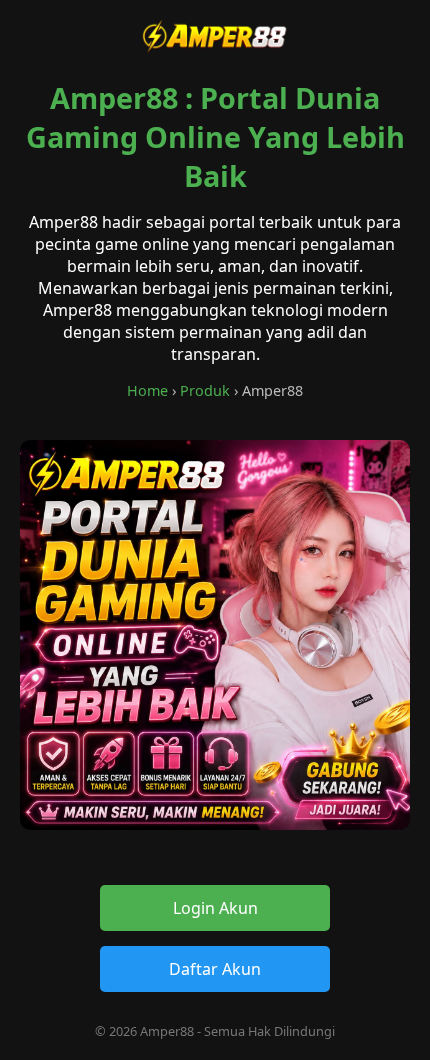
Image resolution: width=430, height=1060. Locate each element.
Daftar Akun (215, 969)
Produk (205, 390)
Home (147, 390)
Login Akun (215, 908)
